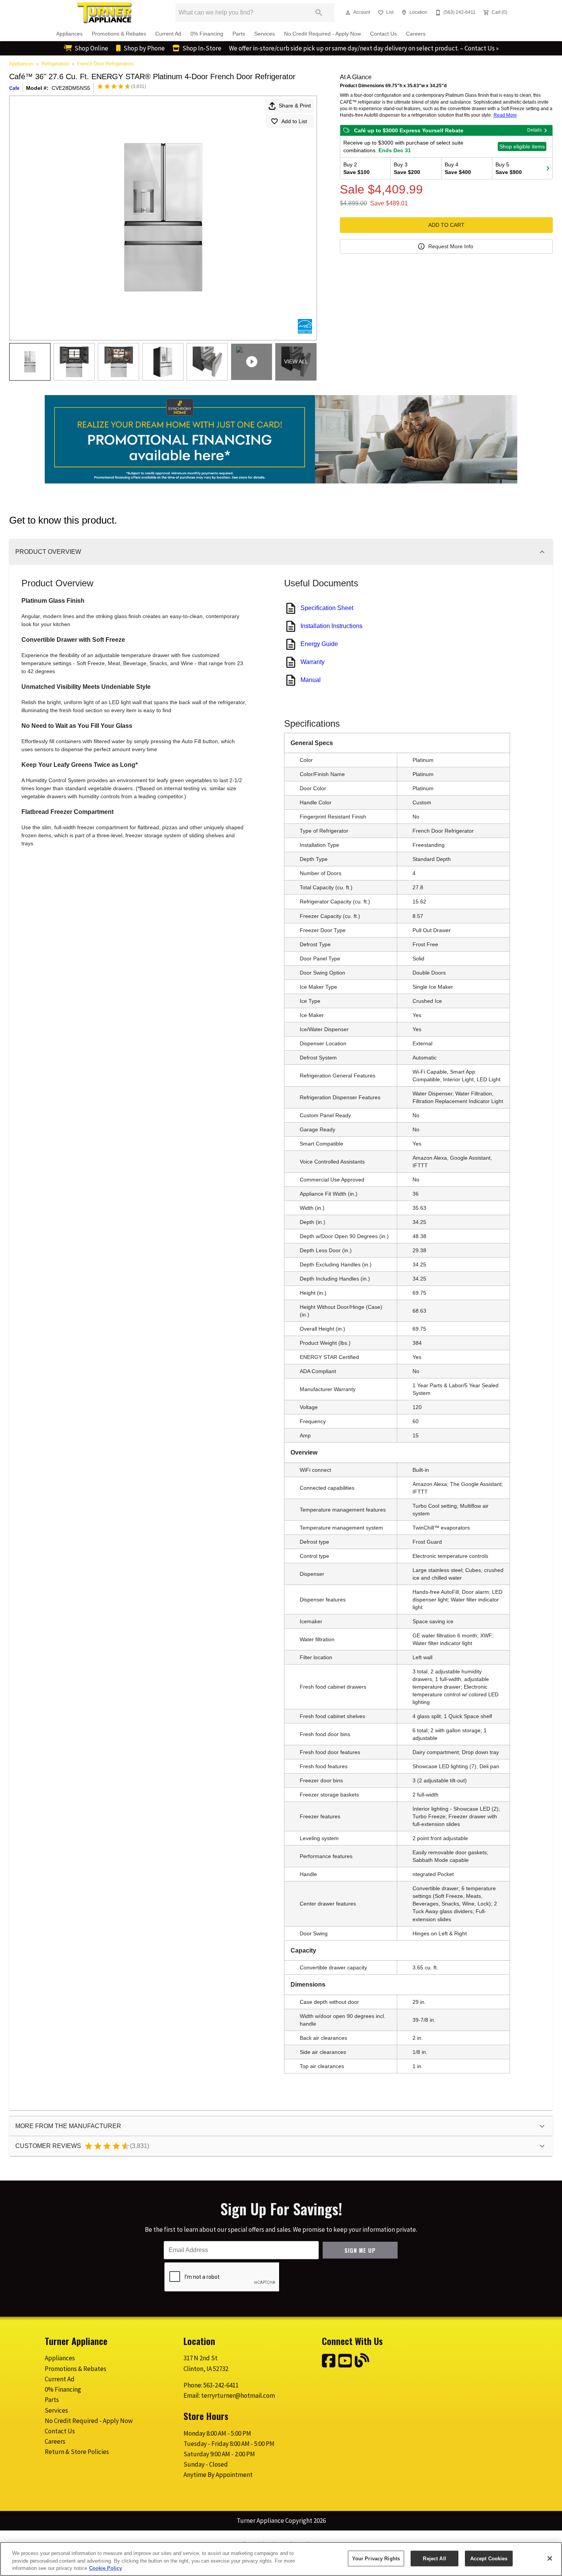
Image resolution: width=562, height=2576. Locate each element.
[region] (281, 2559)
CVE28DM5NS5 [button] (71, 88)
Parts (239, 34)
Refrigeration (55, 64)
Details (534, 130)
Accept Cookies (489, 2558)
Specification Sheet (327, 608)
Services (265, 34)
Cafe (14, 88)
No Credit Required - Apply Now (322, 34)
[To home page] (104, 13)
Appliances (69, 34)
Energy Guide (319, 644)
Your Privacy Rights (376, 2558)
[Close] (550, 2558)
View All (296, 361)
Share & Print (295, 106)
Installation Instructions (331, 626)
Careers (416, 34)
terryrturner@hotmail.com (238, 2395)
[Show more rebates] (548, 168)
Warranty (313, 662)
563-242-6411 (221, 2385)
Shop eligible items (522, 146)
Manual (311, 680)
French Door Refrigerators (105, 64)
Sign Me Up (360, 2250)
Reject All (434, 2558)
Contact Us (383, 34)
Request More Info (451, 246)
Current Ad (168, 34)
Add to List (294, 121)
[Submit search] (319, 13)
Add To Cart (446, 225)
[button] (348, 13)
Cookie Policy (106, 2568)
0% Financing (207, 34)
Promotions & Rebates (119, 34)
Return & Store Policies (77, 2452)
